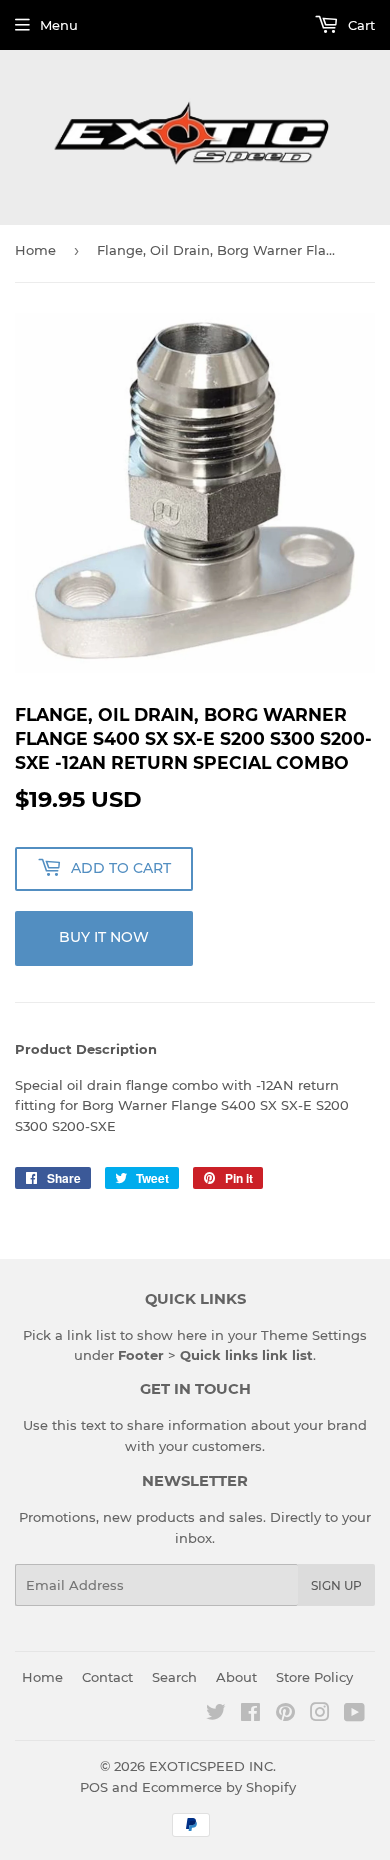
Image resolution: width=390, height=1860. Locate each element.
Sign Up (336, 1585)
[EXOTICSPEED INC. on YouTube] (354, 1715)
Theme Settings (314, 1335)
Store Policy (314, 1677)
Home (35, 250)
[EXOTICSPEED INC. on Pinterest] (285, 1715)
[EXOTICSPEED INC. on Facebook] (250, 1715)
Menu (59, 25)
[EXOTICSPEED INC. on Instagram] (320, 1715)
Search (174, 1677)
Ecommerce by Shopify (219, 1787)
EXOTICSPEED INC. (212, 1766)
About (236, 1677)
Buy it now (104, 937)
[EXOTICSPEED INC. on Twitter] (216, 1715)
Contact (107, 1677)
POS (94, 1787)
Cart (359, 25)
